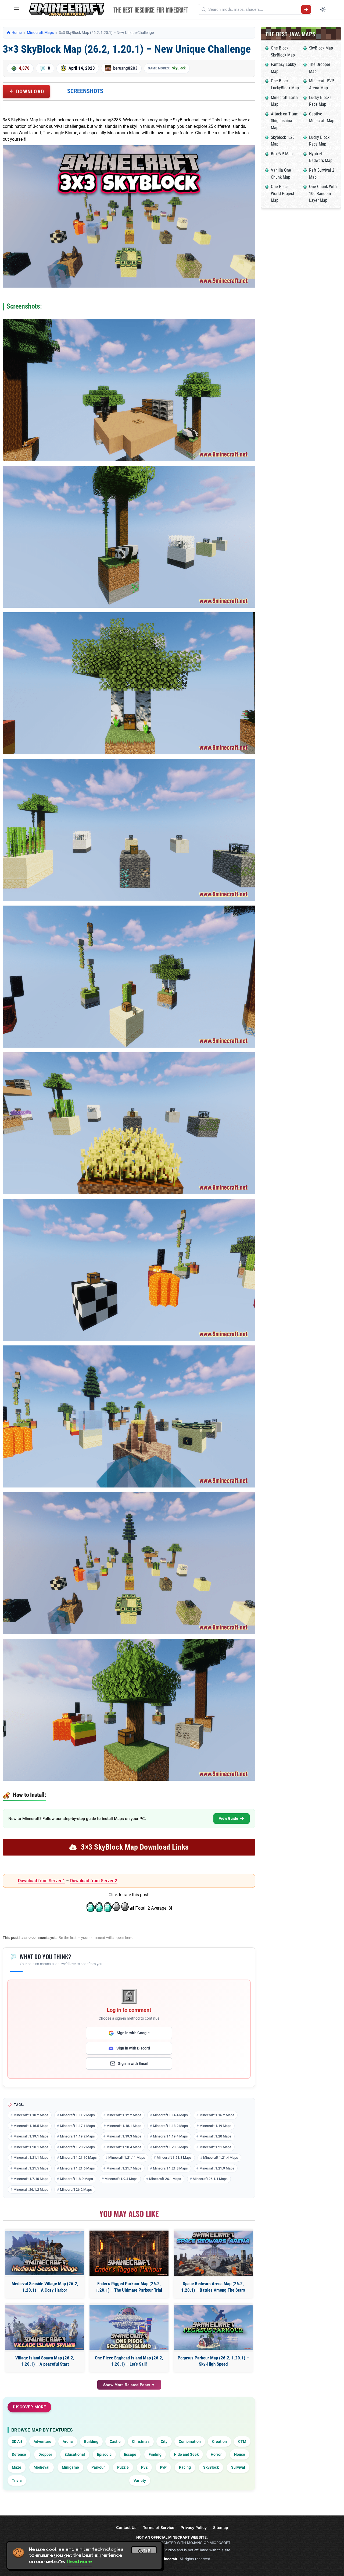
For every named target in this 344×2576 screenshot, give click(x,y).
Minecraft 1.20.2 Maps (77, 2147)
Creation (219, 2441)
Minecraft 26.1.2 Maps (31, 2190)
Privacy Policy (194, 2527)
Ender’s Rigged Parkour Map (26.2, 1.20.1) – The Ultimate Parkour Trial (129, 2287)
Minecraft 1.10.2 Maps (31, 2115)
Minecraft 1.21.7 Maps (124, 2168)
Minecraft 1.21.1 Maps (31, 2158)
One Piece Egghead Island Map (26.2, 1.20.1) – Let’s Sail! (129, 2361)
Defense (19, 2454)
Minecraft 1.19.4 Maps (170, 2136)
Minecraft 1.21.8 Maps (170, 2168)
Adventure (42, 2441)
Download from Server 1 (42, 1881)
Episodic (104, 2454)
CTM (242, 2441)
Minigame (70, 2467)
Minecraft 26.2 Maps (76, 2190)
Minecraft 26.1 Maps (165, 2179)
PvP (163, 2467)
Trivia (17, 2480)
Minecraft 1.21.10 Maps (78, 2158)
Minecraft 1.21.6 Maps (77, 2168)
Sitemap (221, 2527)
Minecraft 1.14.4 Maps (170, 2115)
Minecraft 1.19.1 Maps (31, 2136)
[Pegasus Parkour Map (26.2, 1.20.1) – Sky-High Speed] (213, 2327)
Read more (80, 2561)
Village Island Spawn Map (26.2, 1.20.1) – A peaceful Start (45, 2361)
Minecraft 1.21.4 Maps (221, 2158)
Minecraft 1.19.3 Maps (124, 2136)
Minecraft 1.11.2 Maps (77, 2115)
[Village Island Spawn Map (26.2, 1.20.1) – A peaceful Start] (45, 2327)
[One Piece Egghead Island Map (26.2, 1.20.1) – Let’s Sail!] (129, 2327)
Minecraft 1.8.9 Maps (76, 2179)
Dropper (45, 2454)
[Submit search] (306, 9)
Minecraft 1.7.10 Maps (31, 2179)
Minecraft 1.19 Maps (215, 2126)
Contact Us (126, 2527)
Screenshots (85, 91)
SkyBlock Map (321, 48)
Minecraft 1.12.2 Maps (124, 2115)
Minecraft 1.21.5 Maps (31, 2168)
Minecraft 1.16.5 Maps (31, 2126)
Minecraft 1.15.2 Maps (217, 2115)
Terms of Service (159, 2527)
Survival (238, 2467)
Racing (185, 2467)
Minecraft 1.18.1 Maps (124, 2126)
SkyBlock (179, 68)
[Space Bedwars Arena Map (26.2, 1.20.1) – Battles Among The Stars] (213, 2253)
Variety (140, 2480)
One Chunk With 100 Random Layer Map (323, 193)
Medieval (42, 2467)
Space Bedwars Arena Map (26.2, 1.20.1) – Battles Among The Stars (213, 2287)
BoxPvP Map (282, 154)
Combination (190, 2441)
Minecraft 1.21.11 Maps (127, 2158)
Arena (68, 2441)
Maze (17, 2467)
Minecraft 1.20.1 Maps (31, 2147)
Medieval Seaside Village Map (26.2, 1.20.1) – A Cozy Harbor (45, 2287)
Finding (155, 2454)
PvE (144, 2467)
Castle (115, 2441)
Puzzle (123, 2467)
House (240, 2454)
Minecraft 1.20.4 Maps (124, 2147)
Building (91, 2441)
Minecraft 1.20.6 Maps (170, 2147)
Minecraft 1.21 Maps (215, 2147)
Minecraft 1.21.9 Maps (217, 2168)
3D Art (17, 2441)
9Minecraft (168, 2559)
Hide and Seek (186, 2454)
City (164, 2441)
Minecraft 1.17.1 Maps (77, 2126)
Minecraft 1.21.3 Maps (174, 2158)
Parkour (98, 2467)
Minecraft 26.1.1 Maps (210, 2179)
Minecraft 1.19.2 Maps (77, 2136)
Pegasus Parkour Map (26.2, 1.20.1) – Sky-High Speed (213, 2361)
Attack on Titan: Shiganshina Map (285, 121)
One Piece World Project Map (283, 193)
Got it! (144, 2551)
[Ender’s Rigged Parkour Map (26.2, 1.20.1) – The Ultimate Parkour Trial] (129, 2253)
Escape (130, 2454)
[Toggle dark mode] (323, 9)
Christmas (141, 2441)
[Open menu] (16, 9)
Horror (216, 2454)
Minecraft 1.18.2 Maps (170, 2126)
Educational (75, 2454)
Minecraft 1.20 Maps (215, 2136)
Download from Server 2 (94, 1881)
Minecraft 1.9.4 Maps (121, 2179)
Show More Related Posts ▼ (129, 2385)
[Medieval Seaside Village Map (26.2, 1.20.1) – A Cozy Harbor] (45, 2253)
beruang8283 (125, 68)
